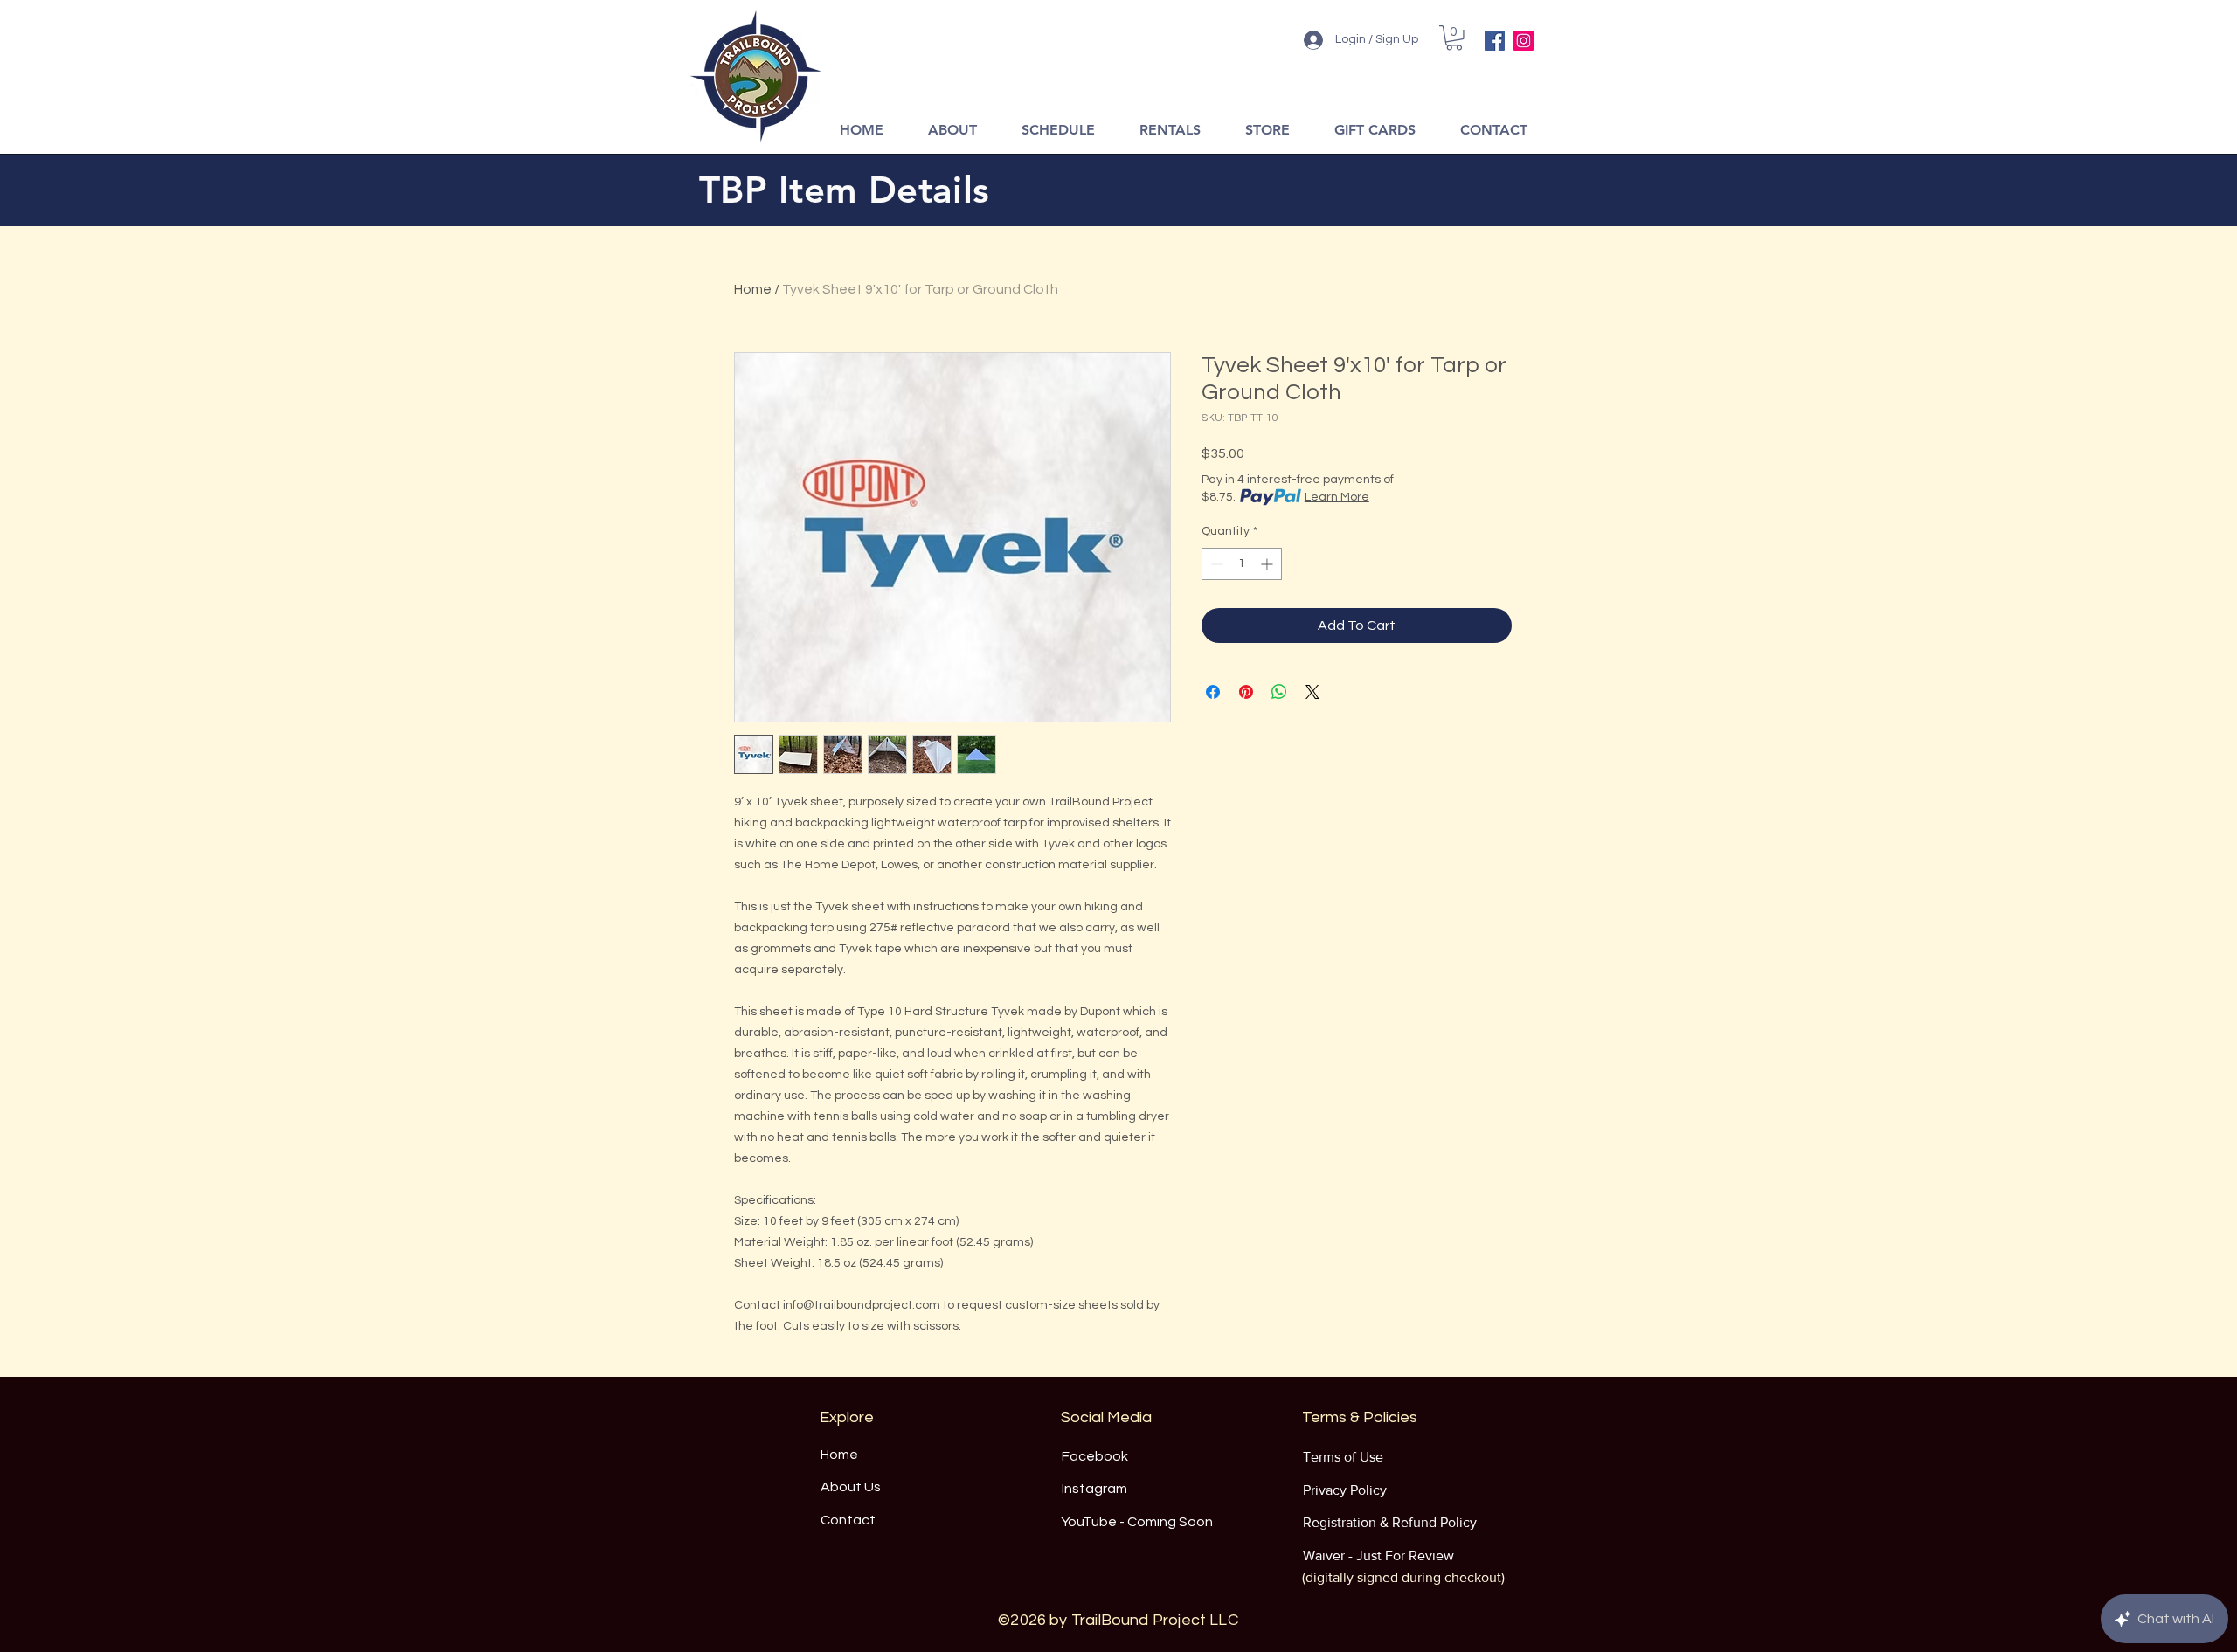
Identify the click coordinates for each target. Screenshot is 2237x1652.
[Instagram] (1524, 41)
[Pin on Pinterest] (1246, 692)
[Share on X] (1312, 692)
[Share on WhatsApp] (1279, 692)
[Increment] (1268, 564)
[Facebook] (1495, 41)
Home (753, 289)
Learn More (1337, 497)
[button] (1454, 38)
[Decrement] (1215, 564)
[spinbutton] (1242, 564)
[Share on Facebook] (1213, 692)
